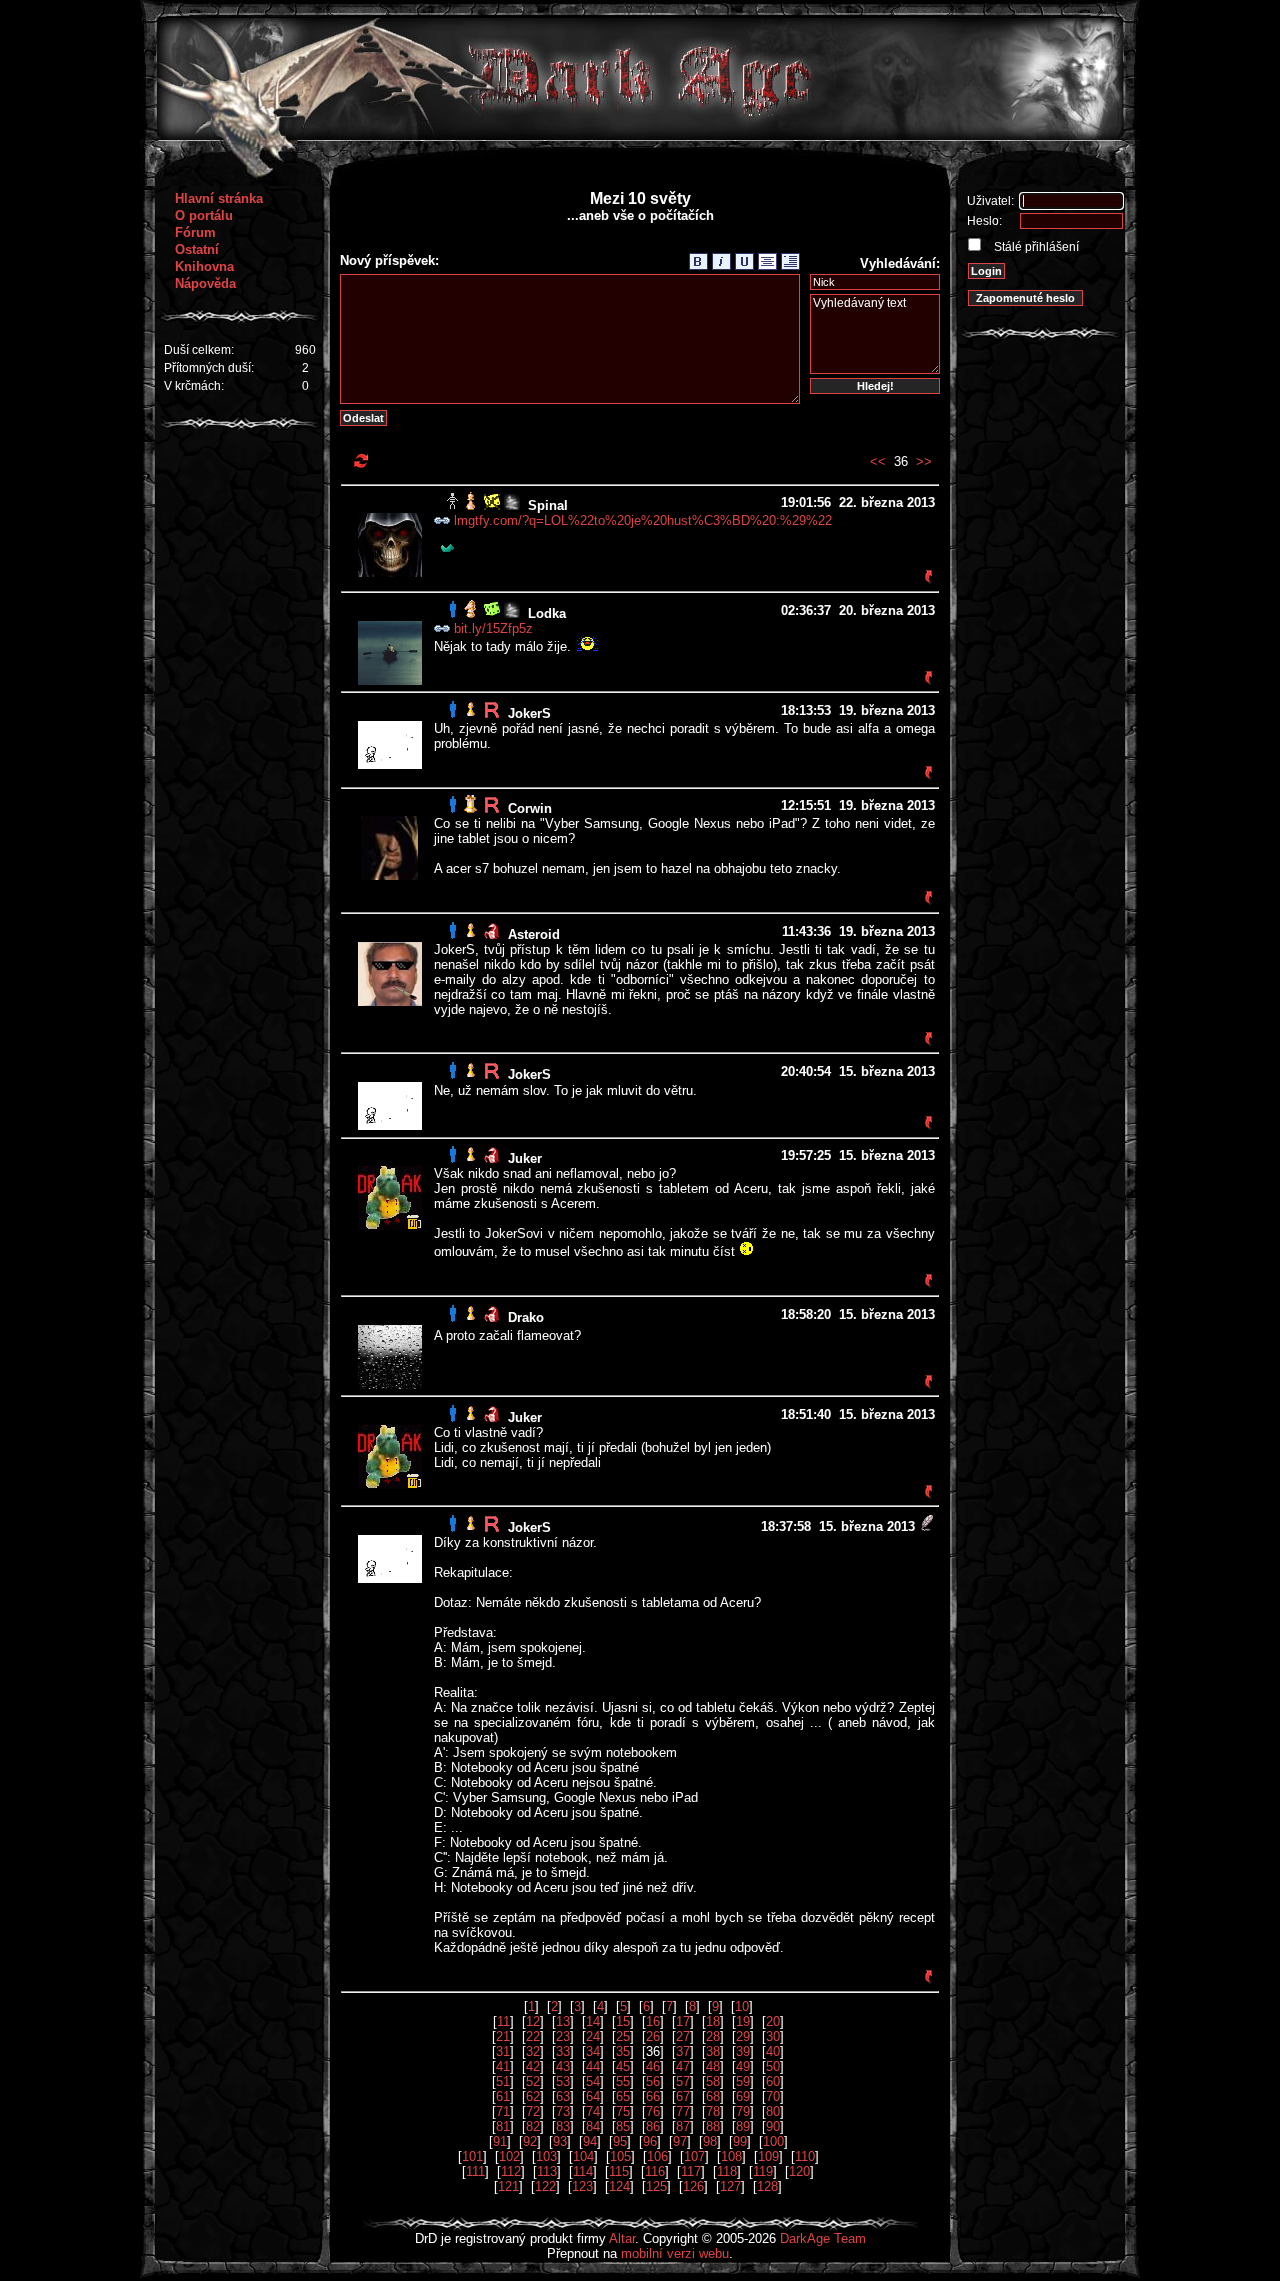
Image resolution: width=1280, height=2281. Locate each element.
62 (533, 2096)
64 (593, 2096)
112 (511, 2171)
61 (503, 2096)
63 (563, 2096)
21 (503, 2036)
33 (563, 2051)
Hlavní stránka (219, 198)
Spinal (548, 505)
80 (773, 2111)
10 (742, 2006)
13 (563, 2021)
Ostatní (197, 249)
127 (730, 2186)
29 (743, 2036)
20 (773, 2021)
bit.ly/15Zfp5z (493, 628)
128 (767, 2186)
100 (773, 2141)
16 (653, 2021)
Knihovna (204, 266)
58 (713, 2081)
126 (693, 2186)
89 (743, 2126)
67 (683, 2096)
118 (727, 2171)
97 (680, 2141)
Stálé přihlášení (1035, 247)
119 (763, 2171)
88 (713, 2126)
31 (503, 2051)
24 (593, 2036)
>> (924, 461)
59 (743, 2081)
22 (533, 2036)
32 (533, 2051)
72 (533, 2111)
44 (593, 2066)
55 (623, 2081)
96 (650, 2141)
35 (623, 2051)
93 (560, 2141)
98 (710, 2141)
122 (545, 2186)
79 (743, 2111)
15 (623, 2021)
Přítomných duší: (209, 368)
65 (623, 2096)
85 (623, 2126)
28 (713, 2036)
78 (713, 2111)
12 (533, 2021)
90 (773, 2126)
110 (805, 2156)
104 (583, 2156)
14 (593, 2021)
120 (799, 2171)
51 (503, 2081)
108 (731, 2156)
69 (743, 2096)
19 (743, 2021)
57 (683, 2081)
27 (683, 2036)
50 (773, 2066)
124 (619, 2186)
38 (713, 2051)
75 (623, 2111)
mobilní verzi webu (675, 2253)
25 (623, 2036)
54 (593, 2081)
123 (582, 2186)
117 (691, 2171)
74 (593, 2111)
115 (619, 2171)
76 (653, 2111)
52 (533, 2081)
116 (655, 2171)
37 (683, 2051)
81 (503, 2126)
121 (508, 2186)
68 (713, 2096)
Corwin (530, 808)
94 (590, 2141)
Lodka (547, 613)
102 (509, 2156)
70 (773, 2096)
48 (713, 2066)
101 (472, 2156)
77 (683, 2111)
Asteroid (534, 934)
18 (713, 2021)
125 (656, 2186)
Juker (525, 1158)
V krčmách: (194, 386)
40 (773, 2051)
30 (773, 2036)
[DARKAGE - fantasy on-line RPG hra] (640, 135)
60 (773, 2081)
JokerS (529, 713)
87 (683, 2126)
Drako (526, 1317)
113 (547, 2171)
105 (620, 2156)
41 (503, 2066)
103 (546, 2156)
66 (653, 2096)
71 (503, 2111)
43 (563, 2066)
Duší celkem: (199, 350)
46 (653, 2066)
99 (740, 2141)
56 (653, 2081)
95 (620, 2141)
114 (583, 2171)
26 (653, 2036)
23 (563, 2036)
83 (563, 2126)
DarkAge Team (823, 2238)
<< (878, 461)
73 (563, 2111)
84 (593, 2126)
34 (593, 2051)
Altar (622, 2238)
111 (475, 2171)
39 (743, 2051)
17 (683, 2021)
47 (683, 2066)
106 (657, 2156)
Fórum (195, 232)
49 (743, 2066)
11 (503, 2021)
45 (623, 2066)
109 (768, 2156)
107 (694, 2156)
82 (533, 2126)
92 (530, 2141)
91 (500, 2141)
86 (653, 2126)
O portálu (204, 215)
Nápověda (205, 283)
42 (533, 2066)
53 (563, 2081)
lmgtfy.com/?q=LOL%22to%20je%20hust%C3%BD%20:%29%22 (643, 520)
